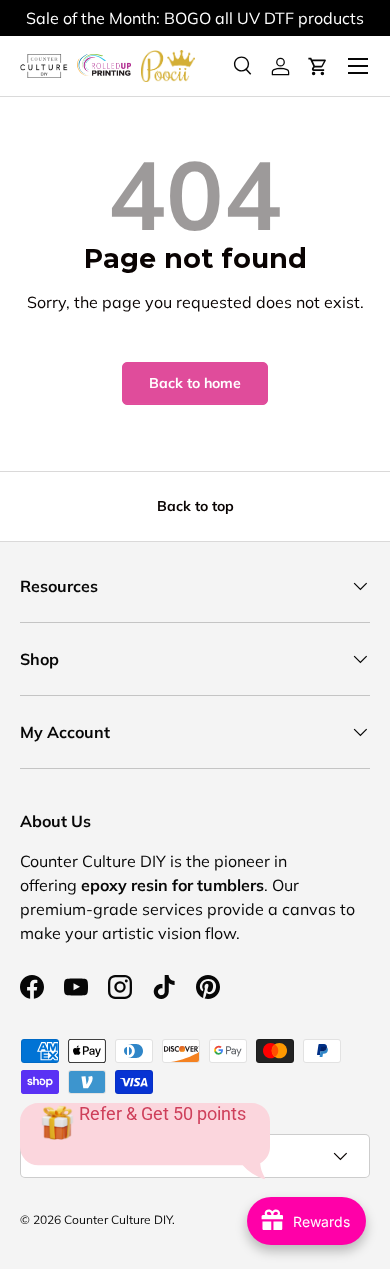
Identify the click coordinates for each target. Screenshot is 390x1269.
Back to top (195, 506)
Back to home (195, 383)
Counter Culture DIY (118, 1219)
